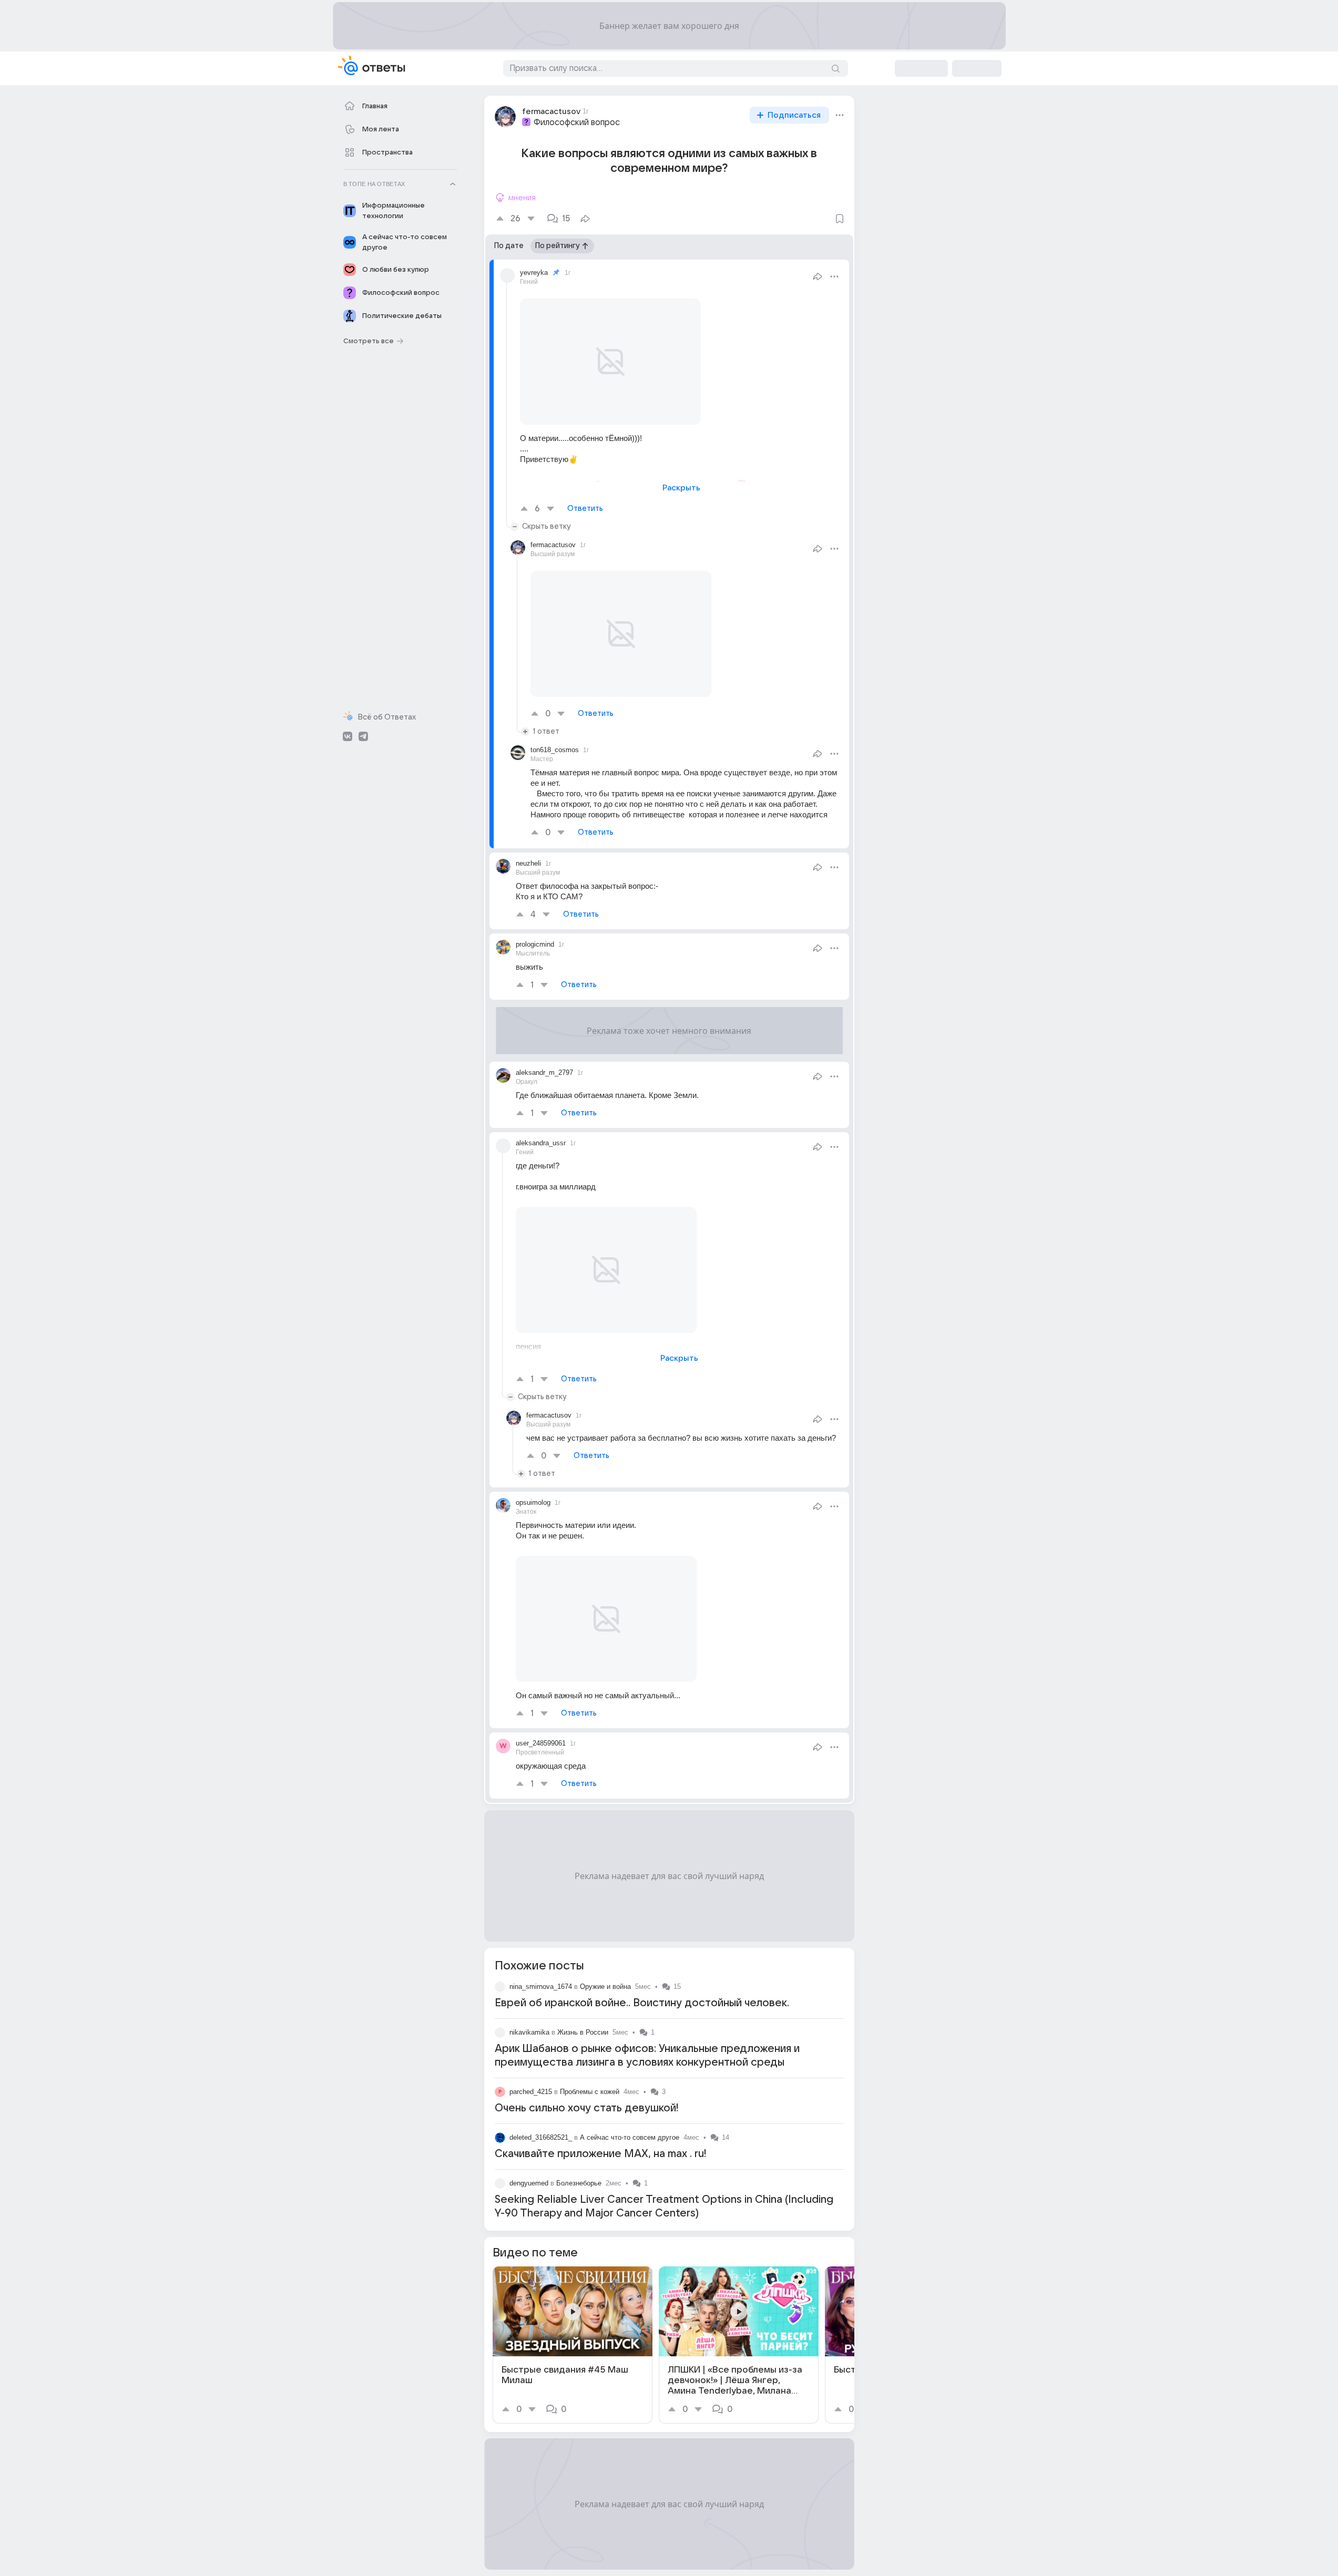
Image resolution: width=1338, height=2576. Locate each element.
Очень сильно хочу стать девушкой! (587, 2108)
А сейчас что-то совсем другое (630, 2137)
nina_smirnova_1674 (541, 1987)
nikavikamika (529, 2032)
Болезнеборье (579, 2183)
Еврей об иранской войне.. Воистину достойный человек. (642, 2003)
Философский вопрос (577, 122)
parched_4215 (531, 2092)
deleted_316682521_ (541, 2137)
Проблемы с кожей (590, 2092)
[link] (573, 2345)
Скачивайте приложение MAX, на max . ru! (601, 2154)
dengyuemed (529, 2183)
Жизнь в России (583, 2032)
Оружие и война (605, 1987)
